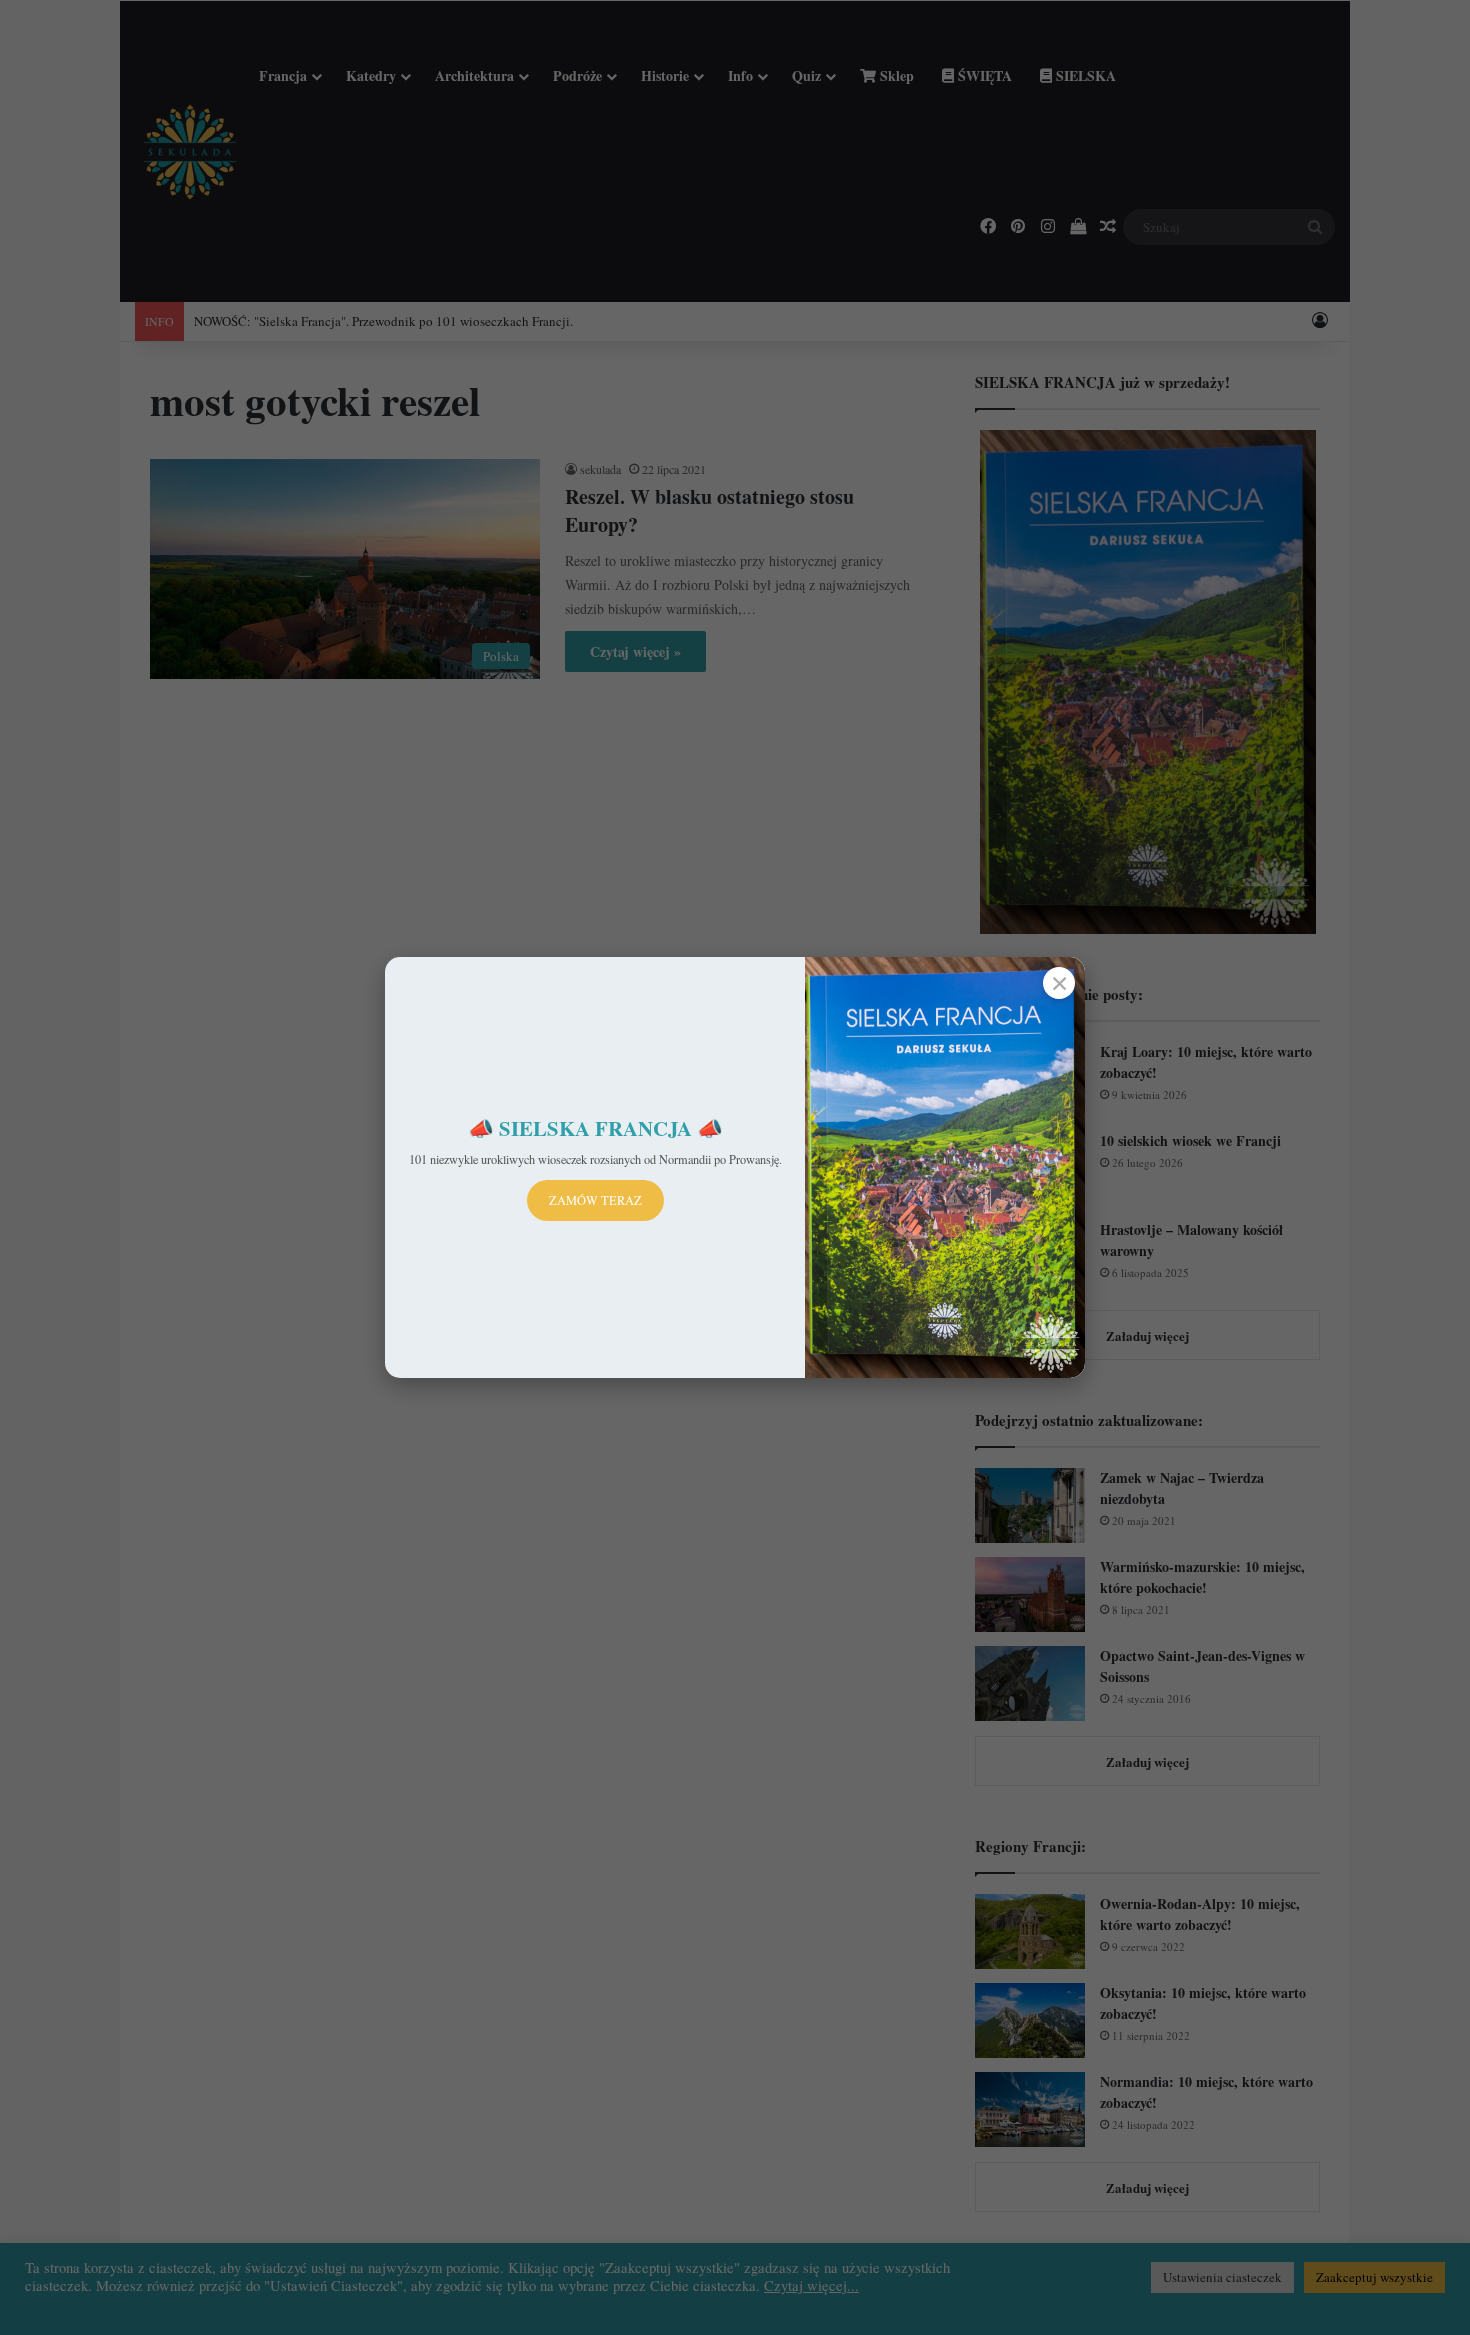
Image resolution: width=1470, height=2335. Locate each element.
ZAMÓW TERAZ (595, 1200)
